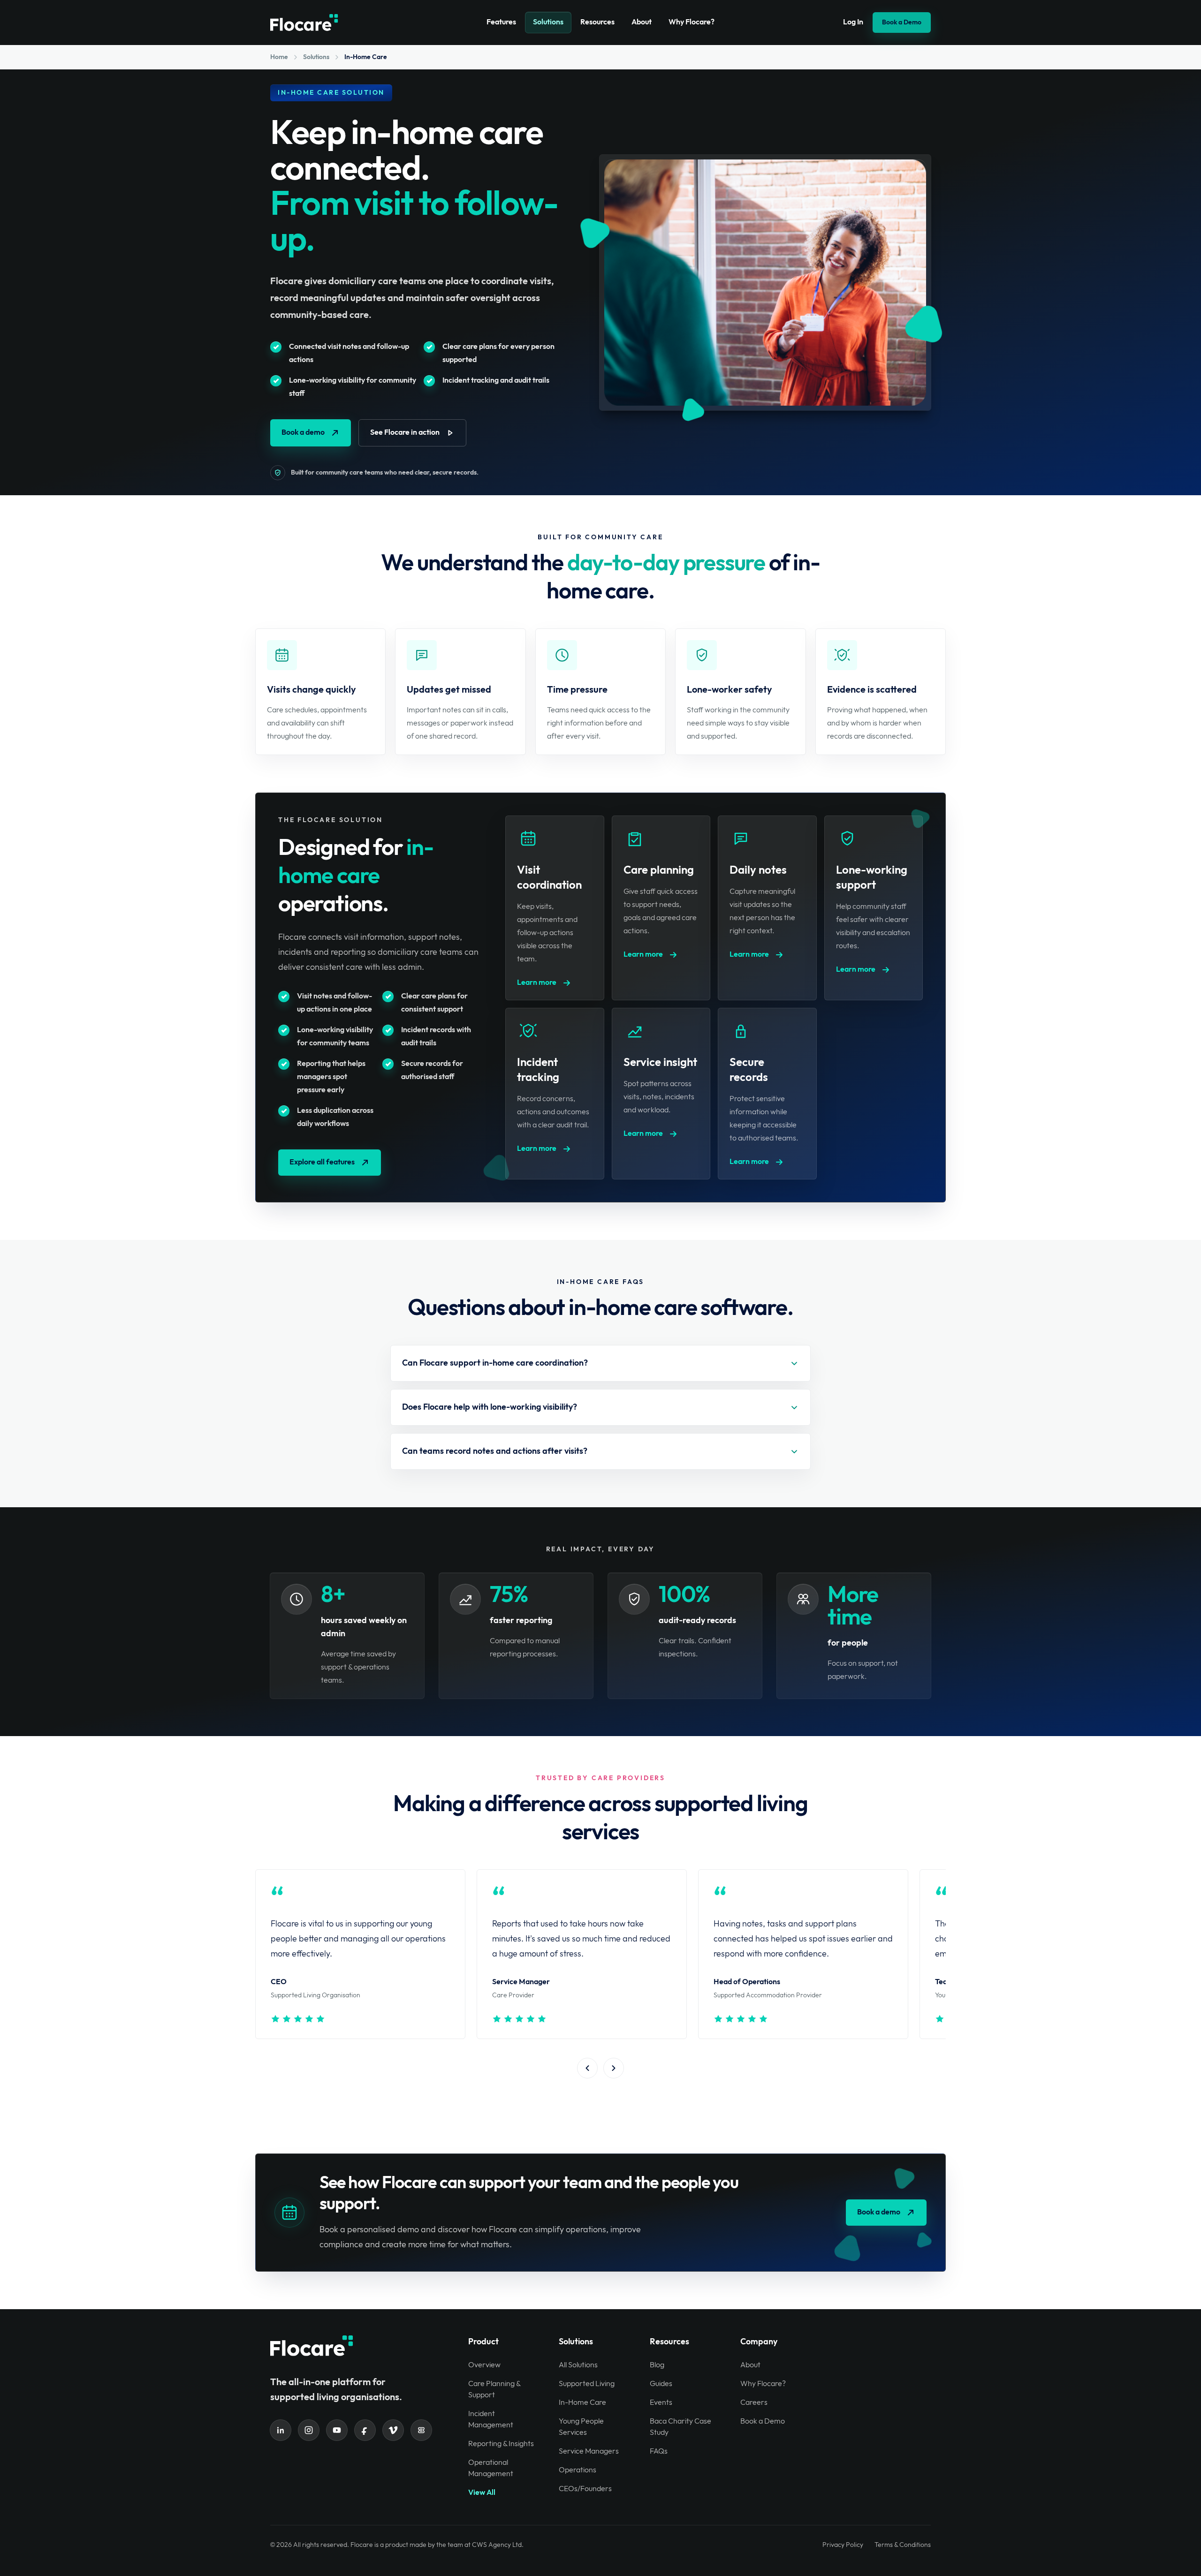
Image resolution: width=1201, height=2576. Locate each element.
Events (661, 2403)
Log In (853, 22)
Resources (597, 22)
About (642, 22)
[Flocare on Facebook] (365, 2430)
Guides (661, 2384)
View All (482, 2493)
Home (279, 57)
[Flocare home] (304, 23)
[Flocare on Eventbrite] (421, 2430)
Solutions (548, 22)
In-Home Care (582, 2403)
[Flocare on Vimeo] (393, 2430)
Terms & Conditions (903, 2545)
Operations (578, 2470)
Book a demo (303, 433)
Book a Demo (902, 22)
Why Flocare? (692, 22)
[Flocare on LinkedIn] (281, 2430)
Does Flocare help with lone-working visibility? (490, 1407)
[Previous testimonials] (587, 2068)
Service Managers (589, 2451)
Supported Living (587, 2384)
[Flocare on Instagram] (309, 2430)
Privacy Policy (843, 2545)
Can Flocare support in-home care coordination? (495, 1363)
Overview (484, 2365)
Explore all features (322, 1162)
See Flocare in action (405, 433)
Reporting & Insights (501, 2444)
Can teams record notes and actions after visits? (495, 1451)
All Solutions (578, 2365)
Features (501, 22)
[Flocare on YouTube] (337, 2430)
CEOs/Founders (585, 2489)
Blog (657, 2365)
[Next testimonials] (614, 2068)
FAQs (659, 2451)
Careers (754, 2403)
